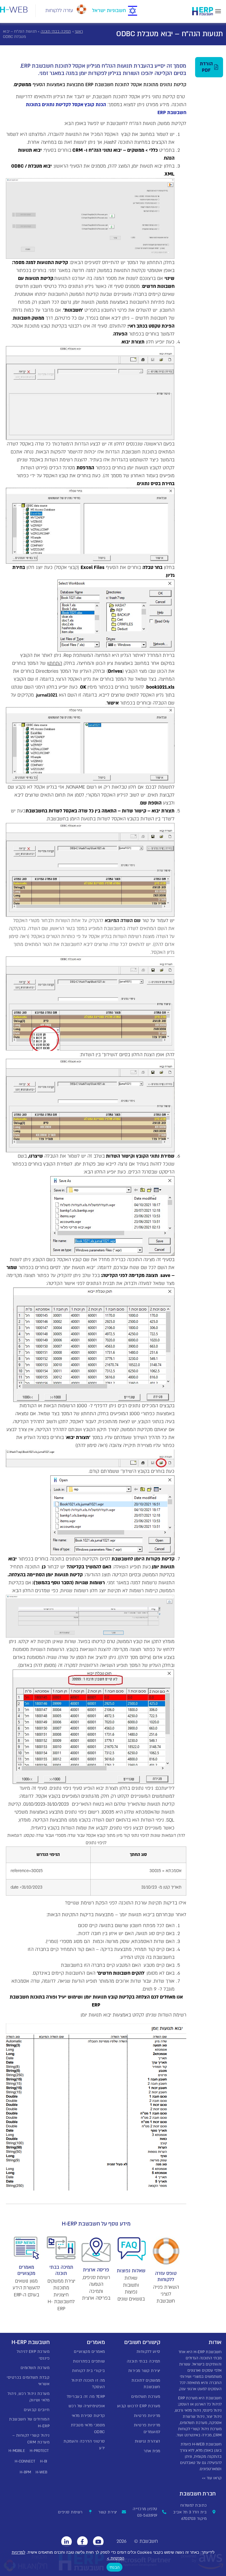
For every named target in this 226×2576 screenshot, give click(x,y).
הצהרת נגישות (148, 2441)
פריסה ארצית (96, 2270)
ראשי (79, 31)
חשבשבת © (146, 2541)
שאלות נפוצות (131, 2271)
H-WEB (41, 2472)
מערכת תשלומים (146, 2397)
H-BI (44, 2461)
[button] (218, 11)
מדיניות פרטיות (147, 2416)
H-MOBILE (17, 2451)
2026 (122, 2541)
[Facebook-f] (82, 2542)
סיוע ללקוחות (148, 2352)
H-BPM (25, 2472)
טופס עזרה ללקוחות (166, 2277)
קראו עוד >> (212, 2478)
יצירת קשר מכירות (144, 2371)
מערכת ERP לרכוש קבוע (139, 2406)
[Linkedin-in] (67, 2542)
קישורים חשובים (142, 2342)
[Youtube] (98, 2542)
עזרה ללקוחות (59, 10)
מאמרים (96, 2342)
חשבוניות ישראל (109, 10)
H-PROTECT (39, 2451)
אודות (215, 2342)
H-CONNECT (25, 2461)
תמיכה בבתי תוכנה (56, 31)
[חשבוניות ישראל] (133, 11)
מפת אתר (152, 2451)
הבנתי (114, 2567)
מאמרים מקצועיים (26, 2271)
